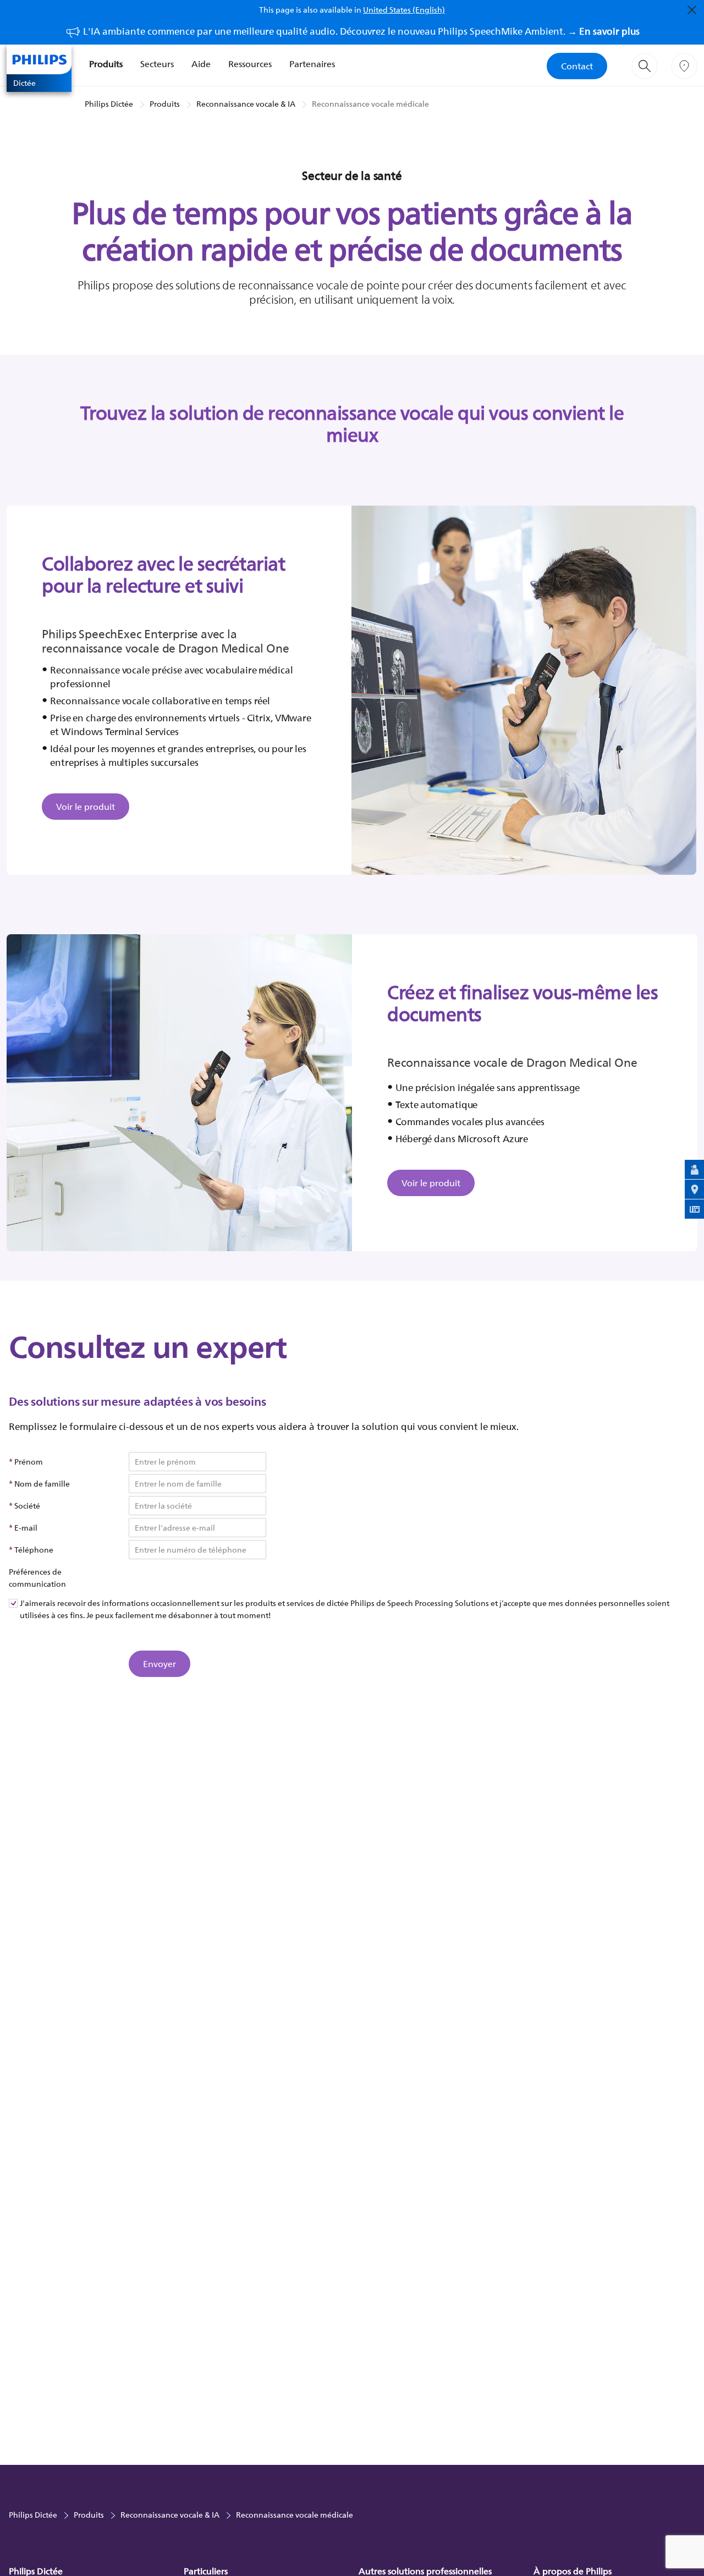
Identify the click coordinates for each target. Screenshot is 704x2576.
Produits (106, 64)
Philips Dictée (109, 104)
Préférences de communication (37, 1578)
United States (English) (404, 10)
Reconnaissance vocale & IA (246, 104)
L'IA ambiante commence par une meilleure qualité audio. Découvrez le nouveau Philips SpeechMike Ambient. (361, 31)
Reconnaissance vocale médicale (370, 104)
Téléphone (34, 1550)
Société (27, 1506)
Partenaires (312, 64)
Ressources (250, 64)
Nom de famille (42, 1484)
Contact (577, 66)
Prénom (29, 1462)
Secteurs (157, 64)
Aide (201, 64)
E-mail (26, 1528)
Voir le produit (86, 807)
